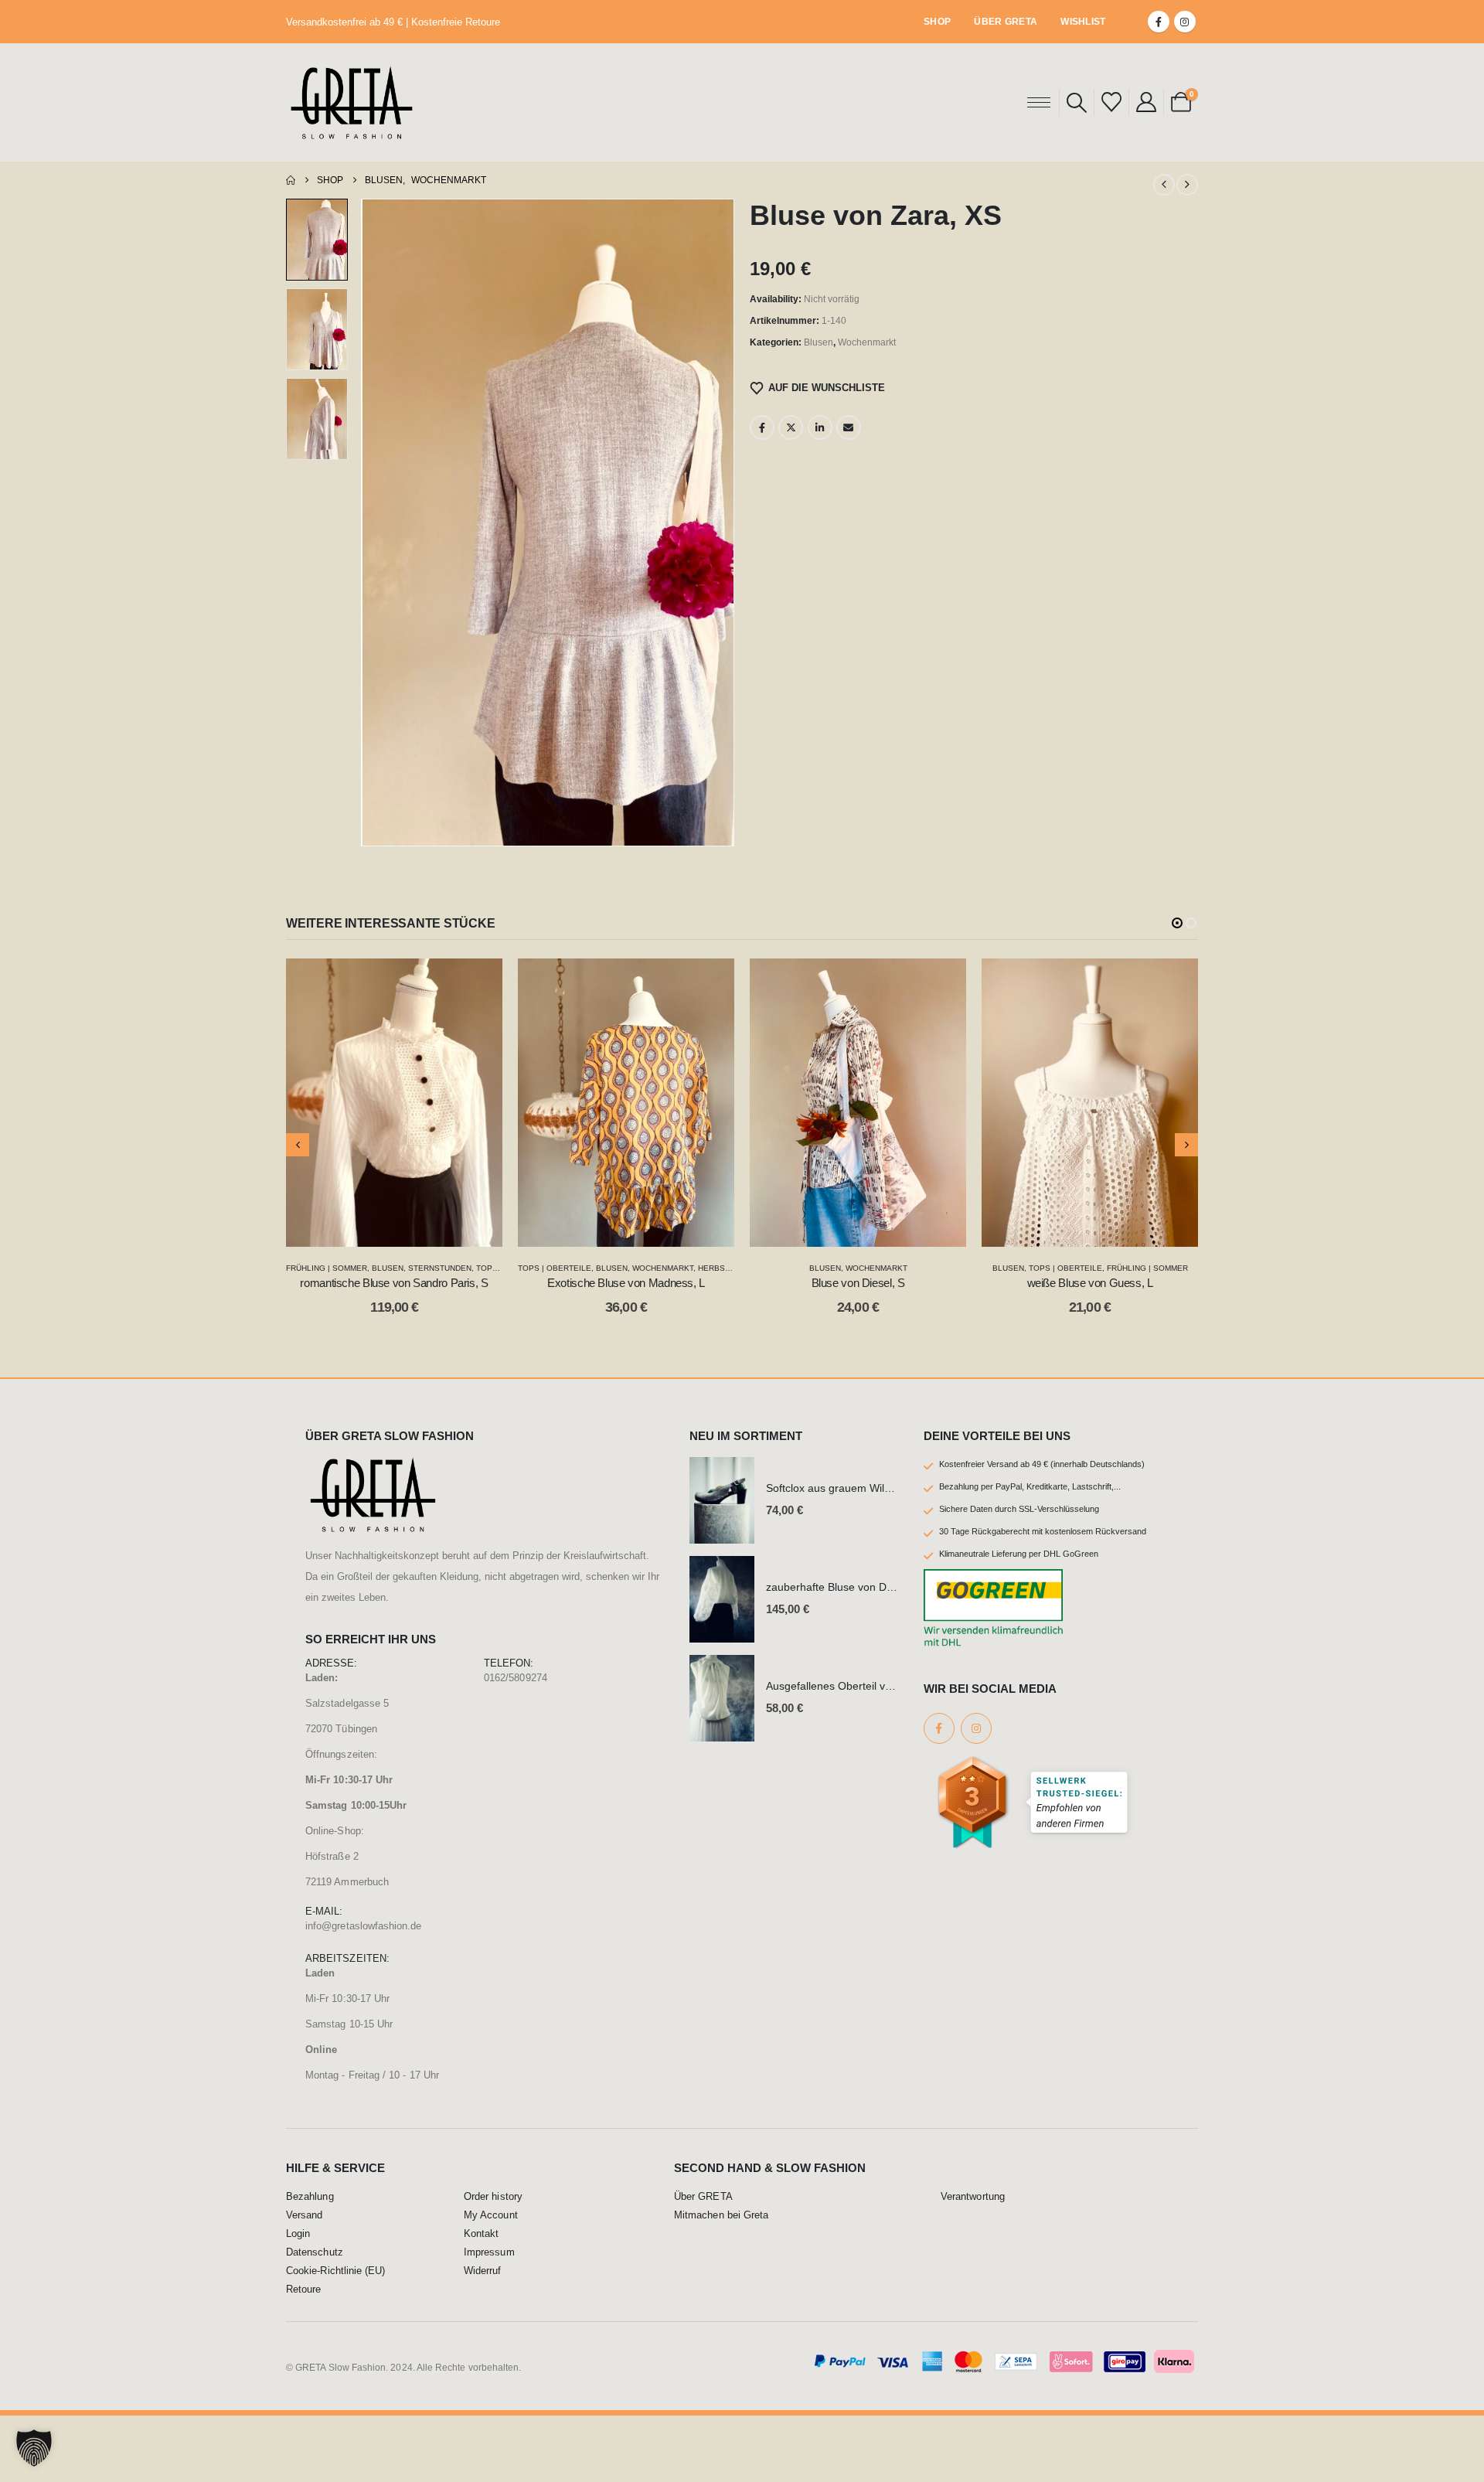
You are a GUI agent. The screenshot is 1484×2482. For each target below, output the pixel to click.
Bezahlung (310, 2263)
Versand (304, 2282)
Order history (493, 2263)
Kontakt (481, 2300)
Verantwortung (973, 2263)
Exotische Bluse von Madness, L (394, 1283)
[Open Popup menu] (1039, 102)
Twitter (791, 427)
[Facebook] (1159, 22)
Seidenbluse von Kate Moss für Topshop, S (1090, 1349)
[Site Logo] (352, 102)
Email (849, 427)
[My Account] (1146, 102)
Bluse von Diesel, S (626, 1283)
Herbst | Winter (500, 1268)
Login (298, 2300)
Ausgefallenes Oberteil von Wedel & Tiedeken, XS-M (894, 1752)
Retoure (303, 2356)
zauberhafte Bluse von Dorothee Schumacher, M (885, 1653)
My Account (491, 2282)
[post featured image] (722, 1566)
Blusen (819, 342)
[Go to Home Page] (291, 180)
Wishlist (1083, 22)
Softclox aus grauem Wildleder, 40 (849, 1554)
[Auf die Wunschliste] (479, 982)
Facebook (762, 427)
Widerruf (483, 2337)
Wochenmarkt (867, 342)
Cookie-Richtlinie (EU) (335, 2337)
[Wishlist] (1111, 102)
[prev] (1164, 185)
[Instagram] (1185, 22)
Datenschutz (315, 2319)
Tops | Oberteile (323, 1268)
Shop (937, 22)
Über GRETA (1006, 22)
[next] (1187, 185)
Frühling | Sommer (916, 1268)
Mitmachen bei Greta (721, 2282)
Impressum (489, 2319)
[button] (1077, 103)
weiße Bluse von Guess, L (858, 1283)
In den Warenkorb (406, 1231)
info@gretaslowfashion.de (364, 1992)
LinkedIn (820, 427)
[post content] (394, 1103)
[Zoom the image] (373, 1531)
